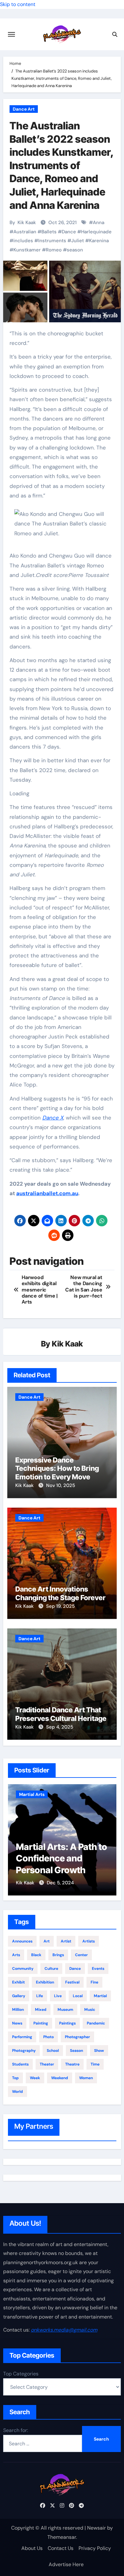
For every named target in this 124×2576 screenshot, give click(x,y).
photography (24, 2051)
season (75, 250)
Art (47, 1941)
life (40, 1996)
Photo (48, 2037)
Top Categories (21, 2374)
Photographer (77, 2037)
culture (51, 1969)
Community (23, 1969)
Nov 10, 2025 (61, 1485)
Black (36, 1955)
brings (58, 1955)
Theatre (72, 2064)
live (58, 1996)
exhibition (45, 1982)
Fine (94, 1982)
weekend (60, 2078)
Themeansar (62, 2537)
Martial (100, 1996)
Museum (65, 2010)
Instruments (52, 241)
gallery (19, 1996)
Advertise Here (66, 2564)
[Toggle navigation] (11, 34)
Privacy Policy (95, 2548)
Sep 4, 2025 (60, 1727)
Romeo (54, 250)
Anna (99, 223)
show (99, 2051)
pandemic (96, 2023)
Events (98, 1969)
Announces (22, 1941)
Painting (41, 2023)
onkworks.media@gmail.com (64, 2330)
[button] (62, 528)
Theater (47, 2064)
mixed (41, 2010)
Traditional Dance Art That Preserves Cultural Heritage (61, 1714)
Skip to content (18, 4)
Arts (16, 1955)
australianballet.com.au (47, 1193)
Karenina (99, 241)
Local (78, 1996)
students (20, 2064)
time (95, 2064)
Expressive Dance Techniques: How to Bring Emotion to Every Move (57, 1468)
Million (18, 2010)
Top (15, 2078)
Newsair (96, 2528)
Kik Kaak (27, 223)
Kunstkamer (27, 250)
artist (66, 1941)
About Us (32, 2548)
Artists (89, 1941)
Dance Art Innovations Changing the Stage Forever (60, 1593)
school (53, 2051)
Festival (72, 1982)
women (86, 2078)
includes (23, 241)
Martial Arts (32, 1794)
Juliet (78, 241)
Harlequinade (96, 232)
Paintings (67, 2023)
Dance (69, 232)
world (17, 2092)
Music (90, 2010)
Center (81, 1955)
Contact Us (61, 2548)
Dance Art (24, 109)
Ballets (49, 232)
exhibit (18, 1982)
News (17, 2023)
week (35, 2078)
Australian (25, 232)
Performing (22, 2037)
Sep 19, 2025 (60, 1606)
